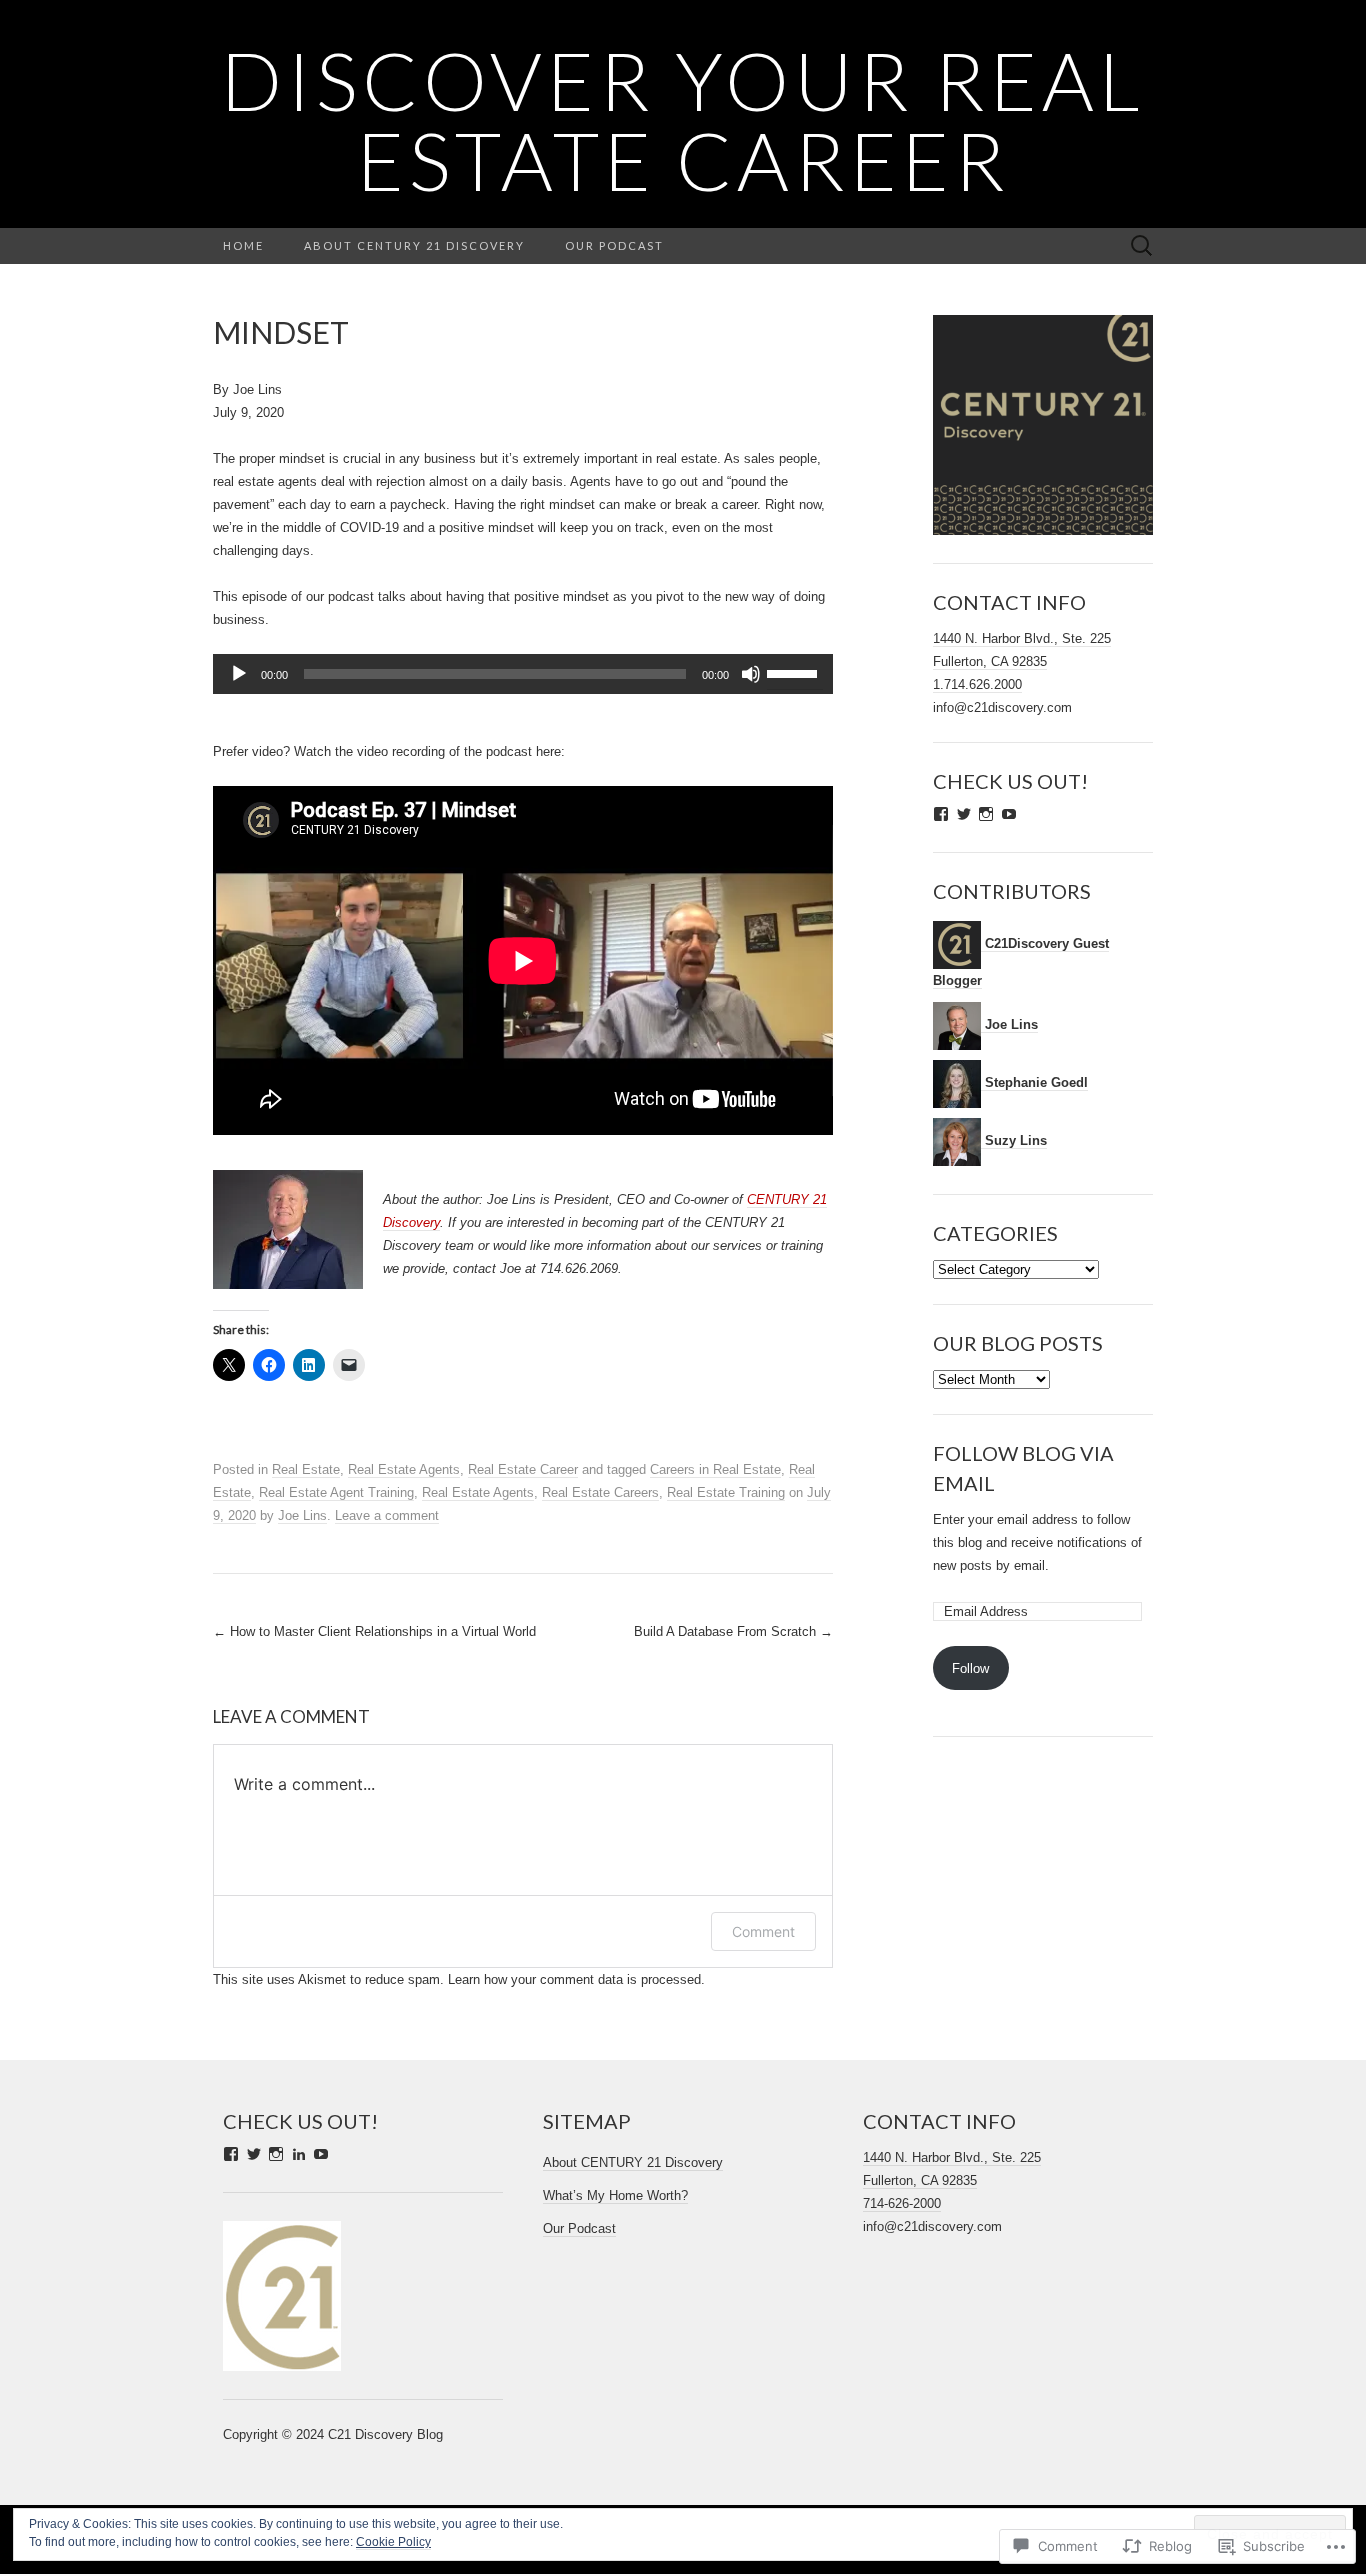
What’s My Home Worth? (615, 2195)
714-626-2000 (902, 2203)
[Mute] (751, 674)
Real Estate (306, 1469)
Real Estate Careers (600, 1492)
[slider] (795, 672)
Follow (970, 1668)
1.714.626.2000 (977, 684)
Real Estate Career (523, 1469)
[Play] (239, 674)
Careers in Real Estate (715, 1469)
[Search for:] (1142, 246)
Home (243, 245)
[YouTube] (321, 2154)
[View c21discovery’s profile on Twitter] (964, 814)
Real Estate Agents (404, 1469)
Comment (763, 1931)
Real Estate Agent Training (336, 1492)
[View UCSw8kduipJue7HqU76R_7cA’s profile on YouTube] (1009, 814)
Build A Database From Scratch (733, 1631)
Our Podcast (614, 245)
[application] (523, 674)
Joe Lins (302, 1515)
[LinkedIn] (299, 2154)
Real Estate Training (726, 1492)
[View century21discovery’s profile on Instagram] (986, 814)
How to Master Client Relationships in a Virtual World (374, 1631)
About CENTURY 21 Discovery (414, 245)
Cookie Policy (393, 2542)
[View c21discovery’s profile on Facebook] (941, 814)
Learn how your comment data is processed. (576, 1979)
